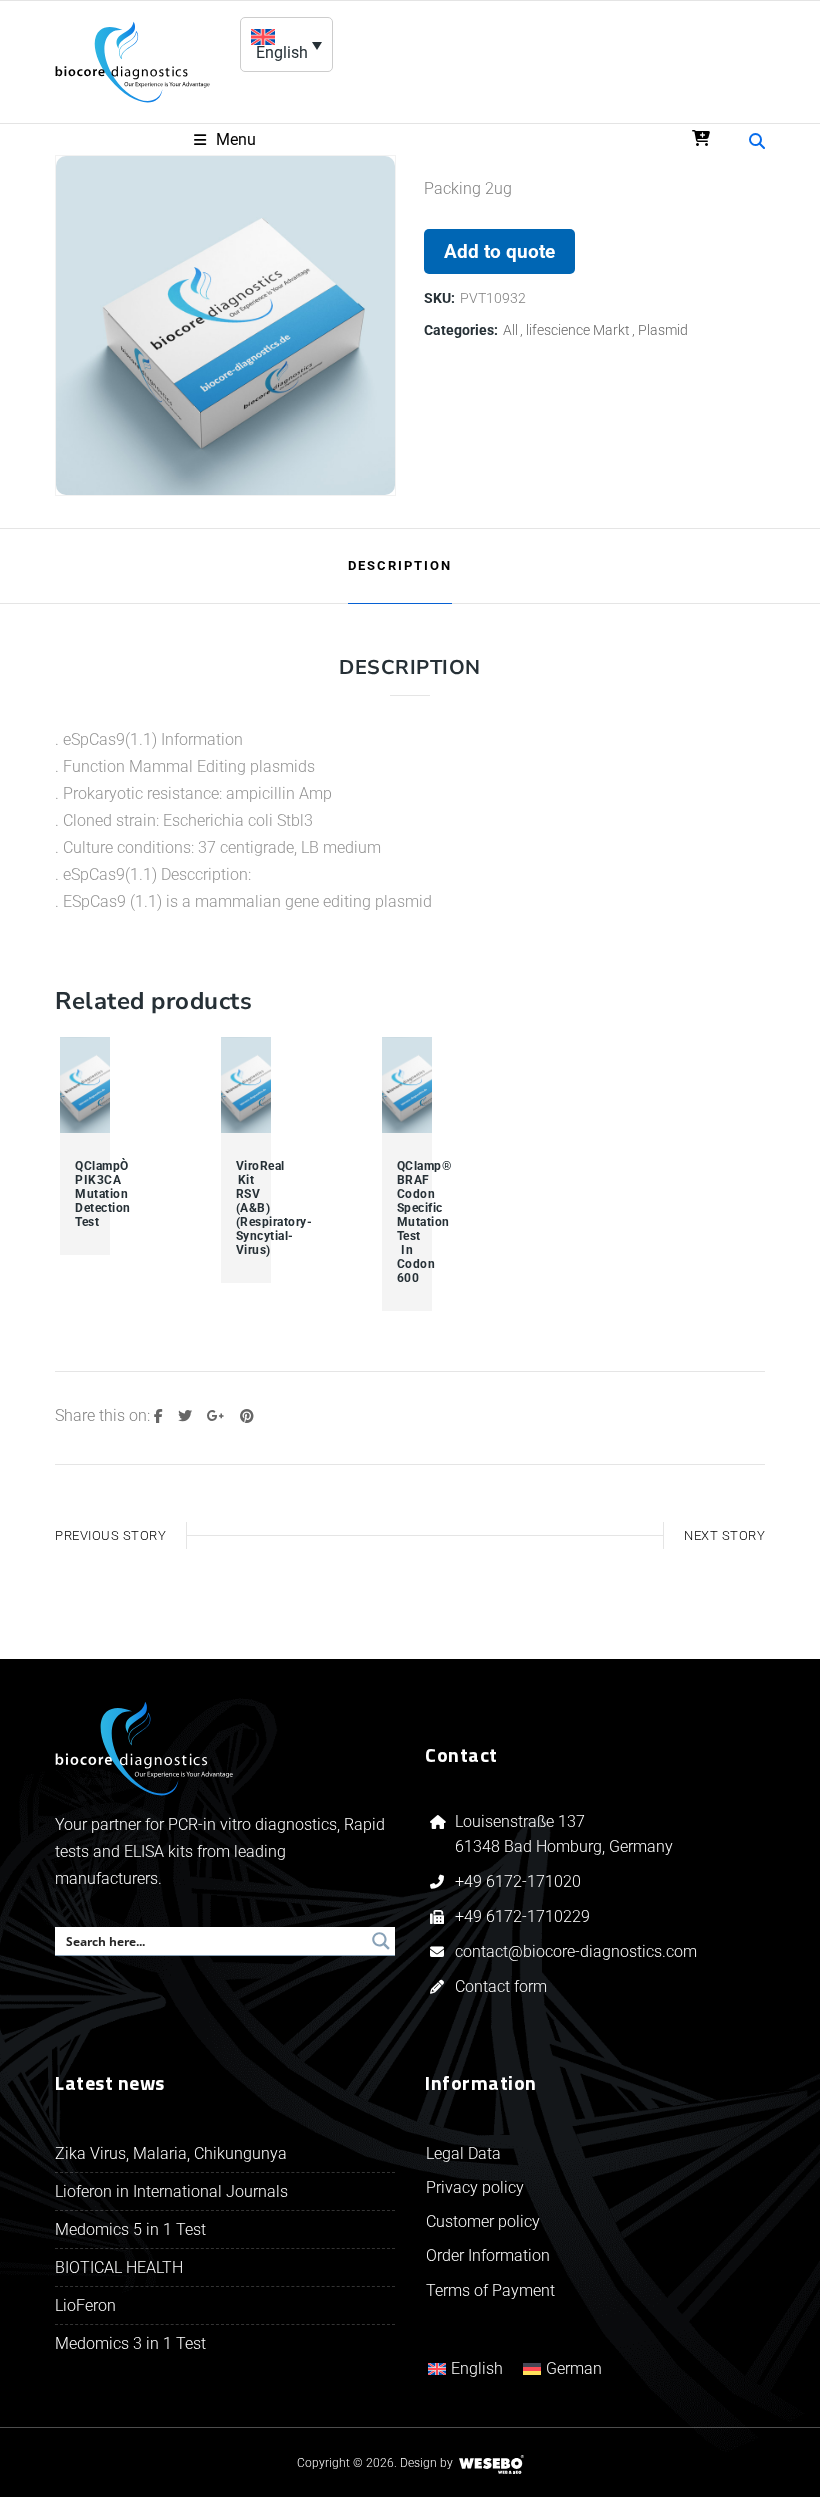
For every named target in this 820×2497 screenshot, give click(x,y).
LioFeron (85, 2305)
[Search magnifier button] (381, 1941)
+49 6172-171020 (518, 1881)
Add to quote (499, 251)
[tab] (400, 566)
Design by (426, 2463)
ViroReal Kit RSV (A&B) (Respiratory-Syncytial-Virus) (246, 1208)
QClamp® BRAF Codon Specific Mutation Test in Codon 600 (407, 1222)
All (510, 330)
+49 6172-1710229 (522, 1916)
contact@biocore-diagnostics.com (578, 1951)
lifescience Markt (578, 330)
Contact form (501, 1986)
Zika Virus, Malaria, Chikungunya (171, 2153)
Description (400, 565)
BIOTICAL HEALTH (119, 2267)
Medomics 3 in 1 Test (130, 2343)
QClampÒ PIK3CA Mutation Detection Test (85, 1194)
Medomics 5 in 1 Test (130, 2229)
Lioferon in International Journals (171, 2191)
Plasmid (663, 330)
